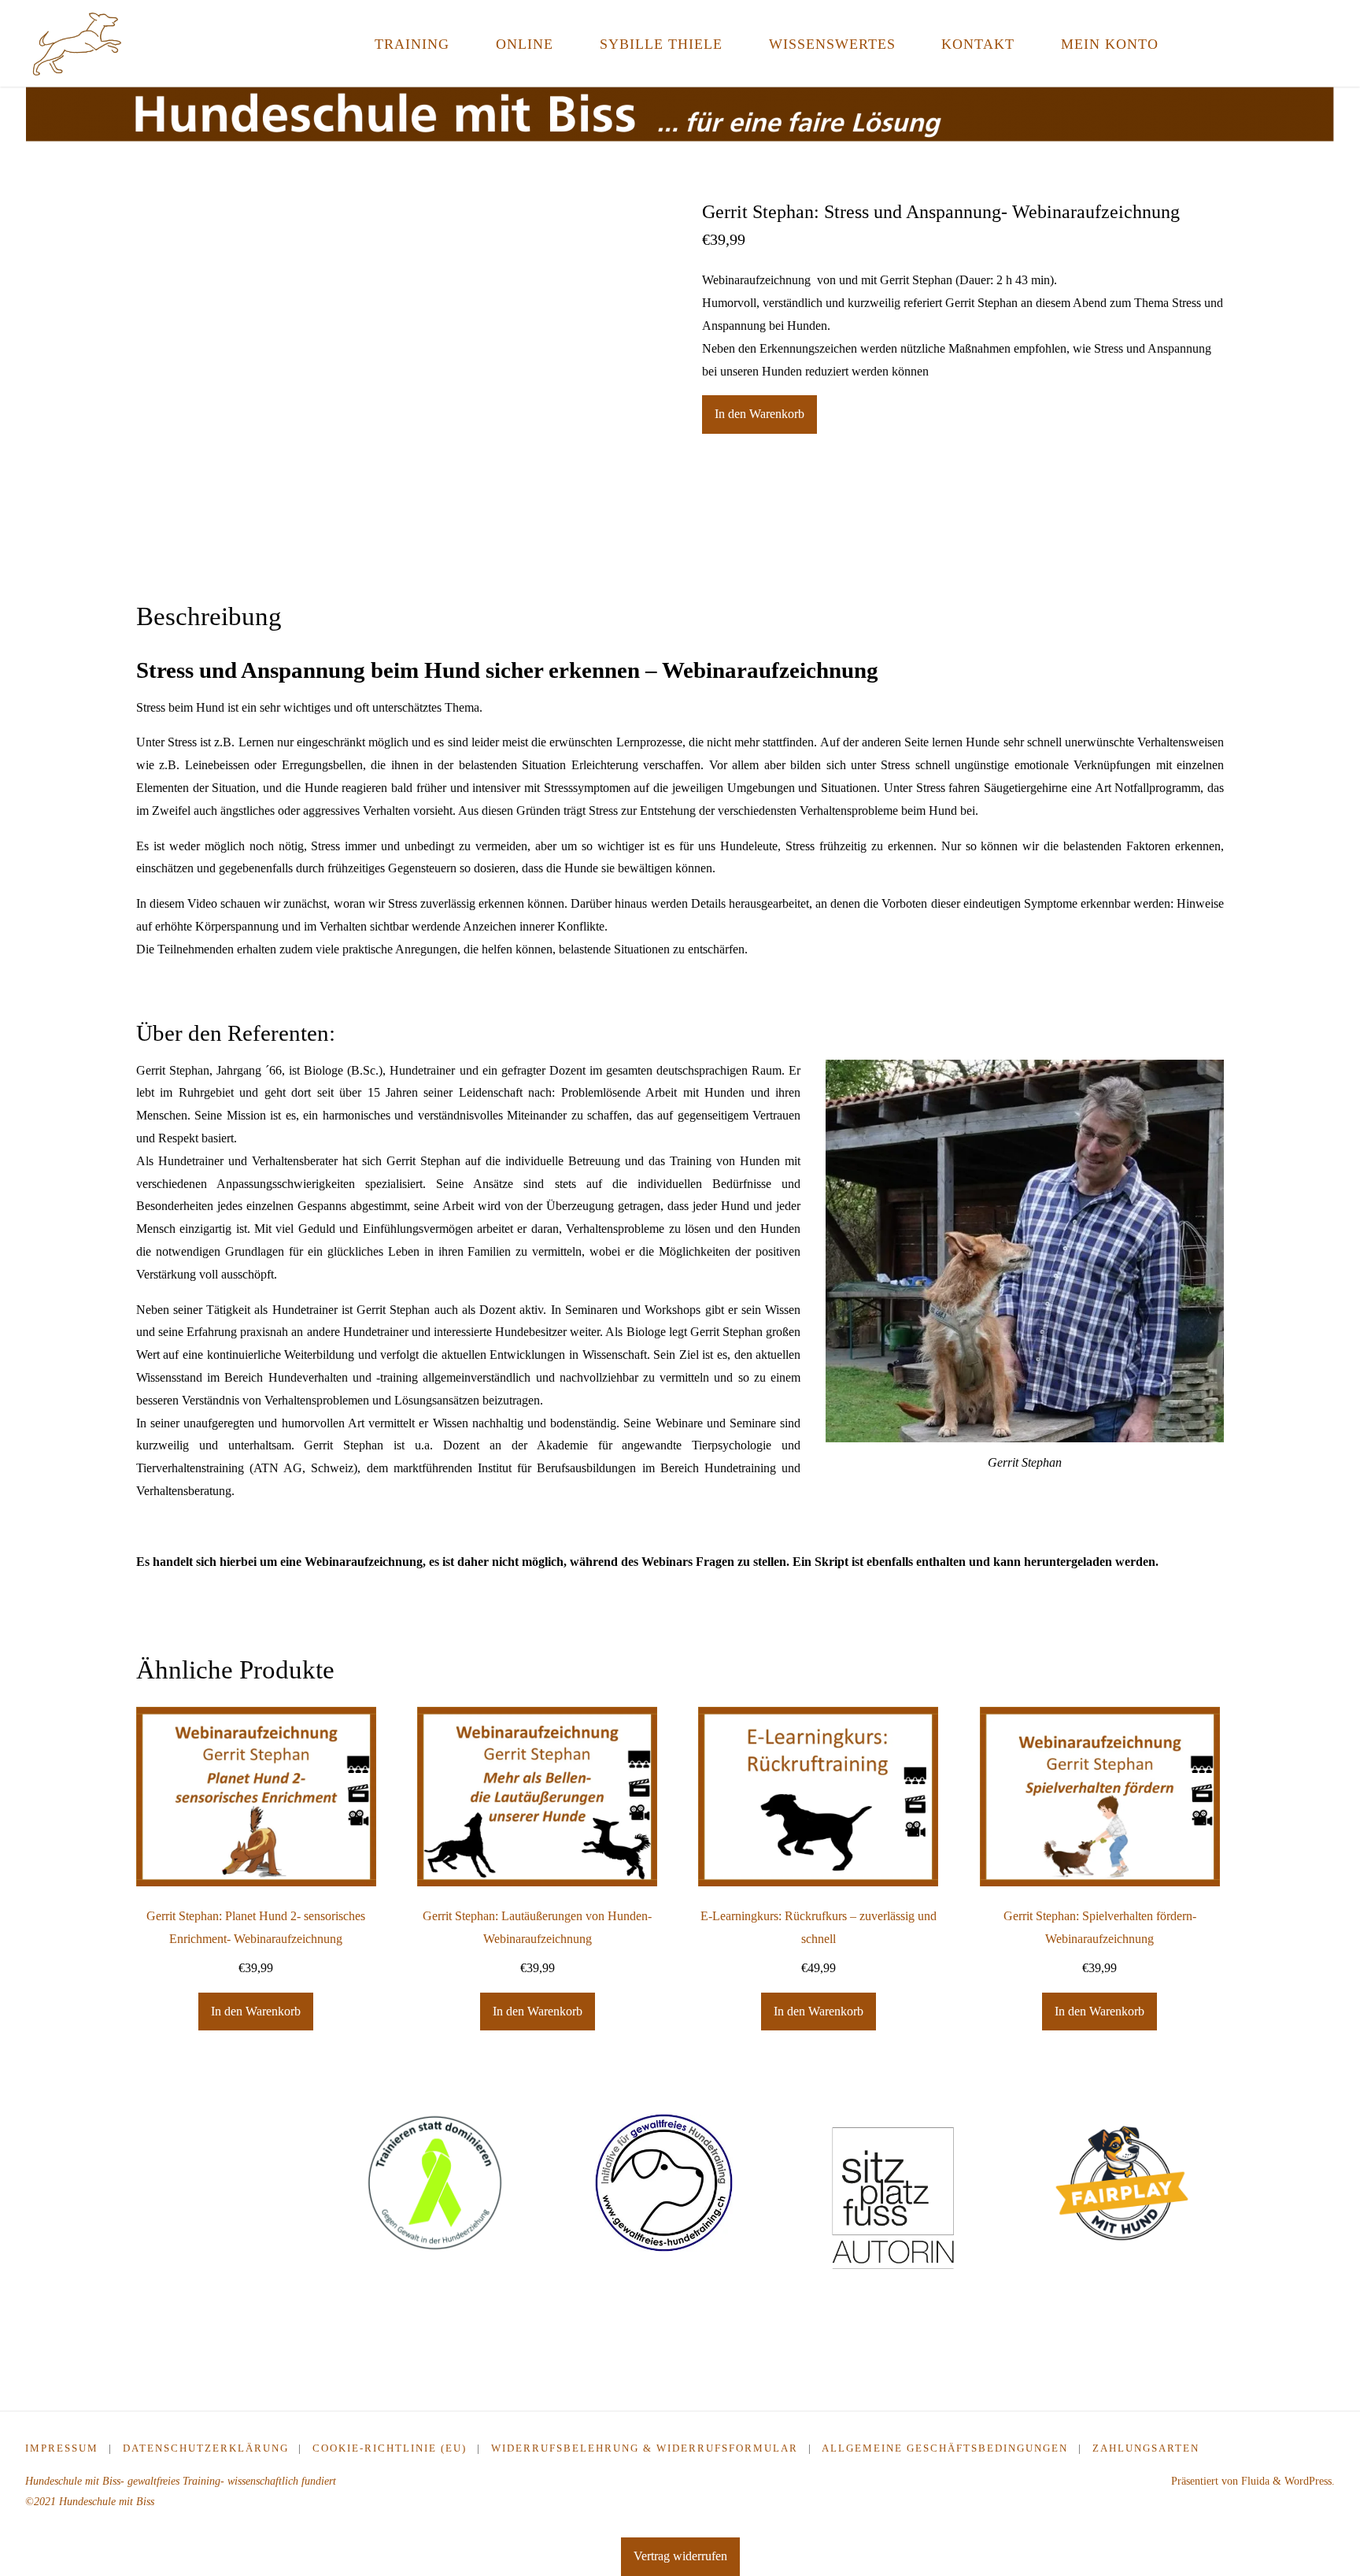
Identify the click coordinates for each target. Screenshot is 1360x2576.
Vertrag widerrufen (680, 2556)
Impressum (62, 2448)
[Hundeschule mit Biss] (77, 43)
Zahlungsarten (1146, 2448)
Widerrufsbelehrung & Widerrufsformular (645, 2448)
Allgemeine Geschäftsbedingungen (945, 2448)
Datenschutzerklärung (206, 2448)
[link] (1200, 43)
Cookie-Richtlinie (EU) (390, 2448)
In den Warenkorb (759, 414)
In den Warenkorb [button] (256, 2011)
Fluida (1254, 2481)
